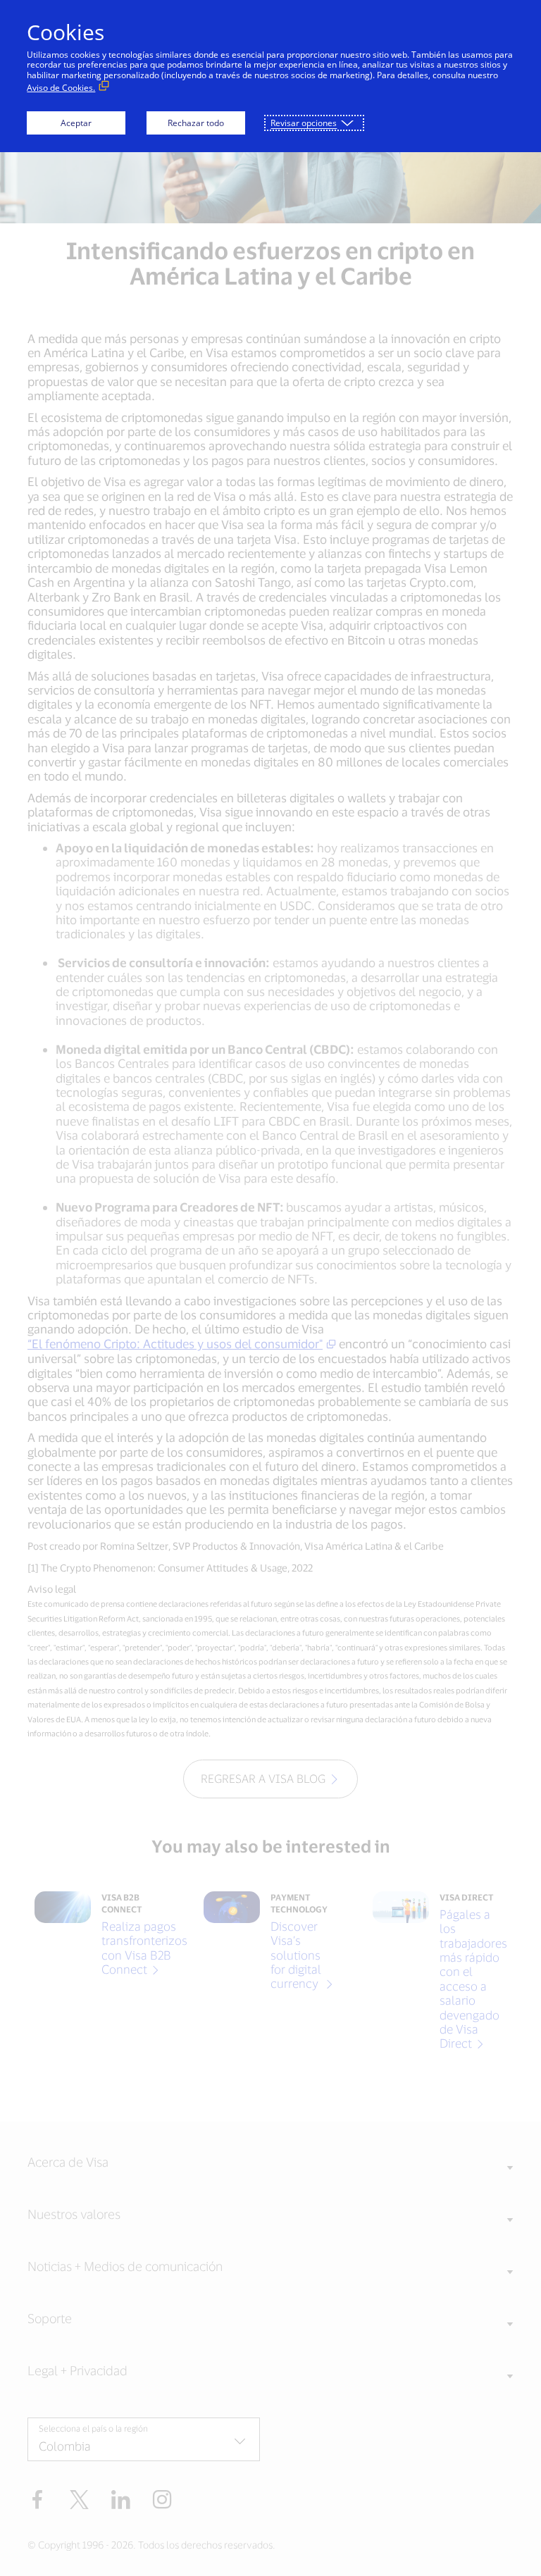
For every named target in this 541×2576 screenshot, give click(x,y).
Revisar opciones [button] (304, 123)
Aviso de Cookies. (61, 88)
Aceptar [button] (76, 123)
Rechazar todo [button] (196, 123)
